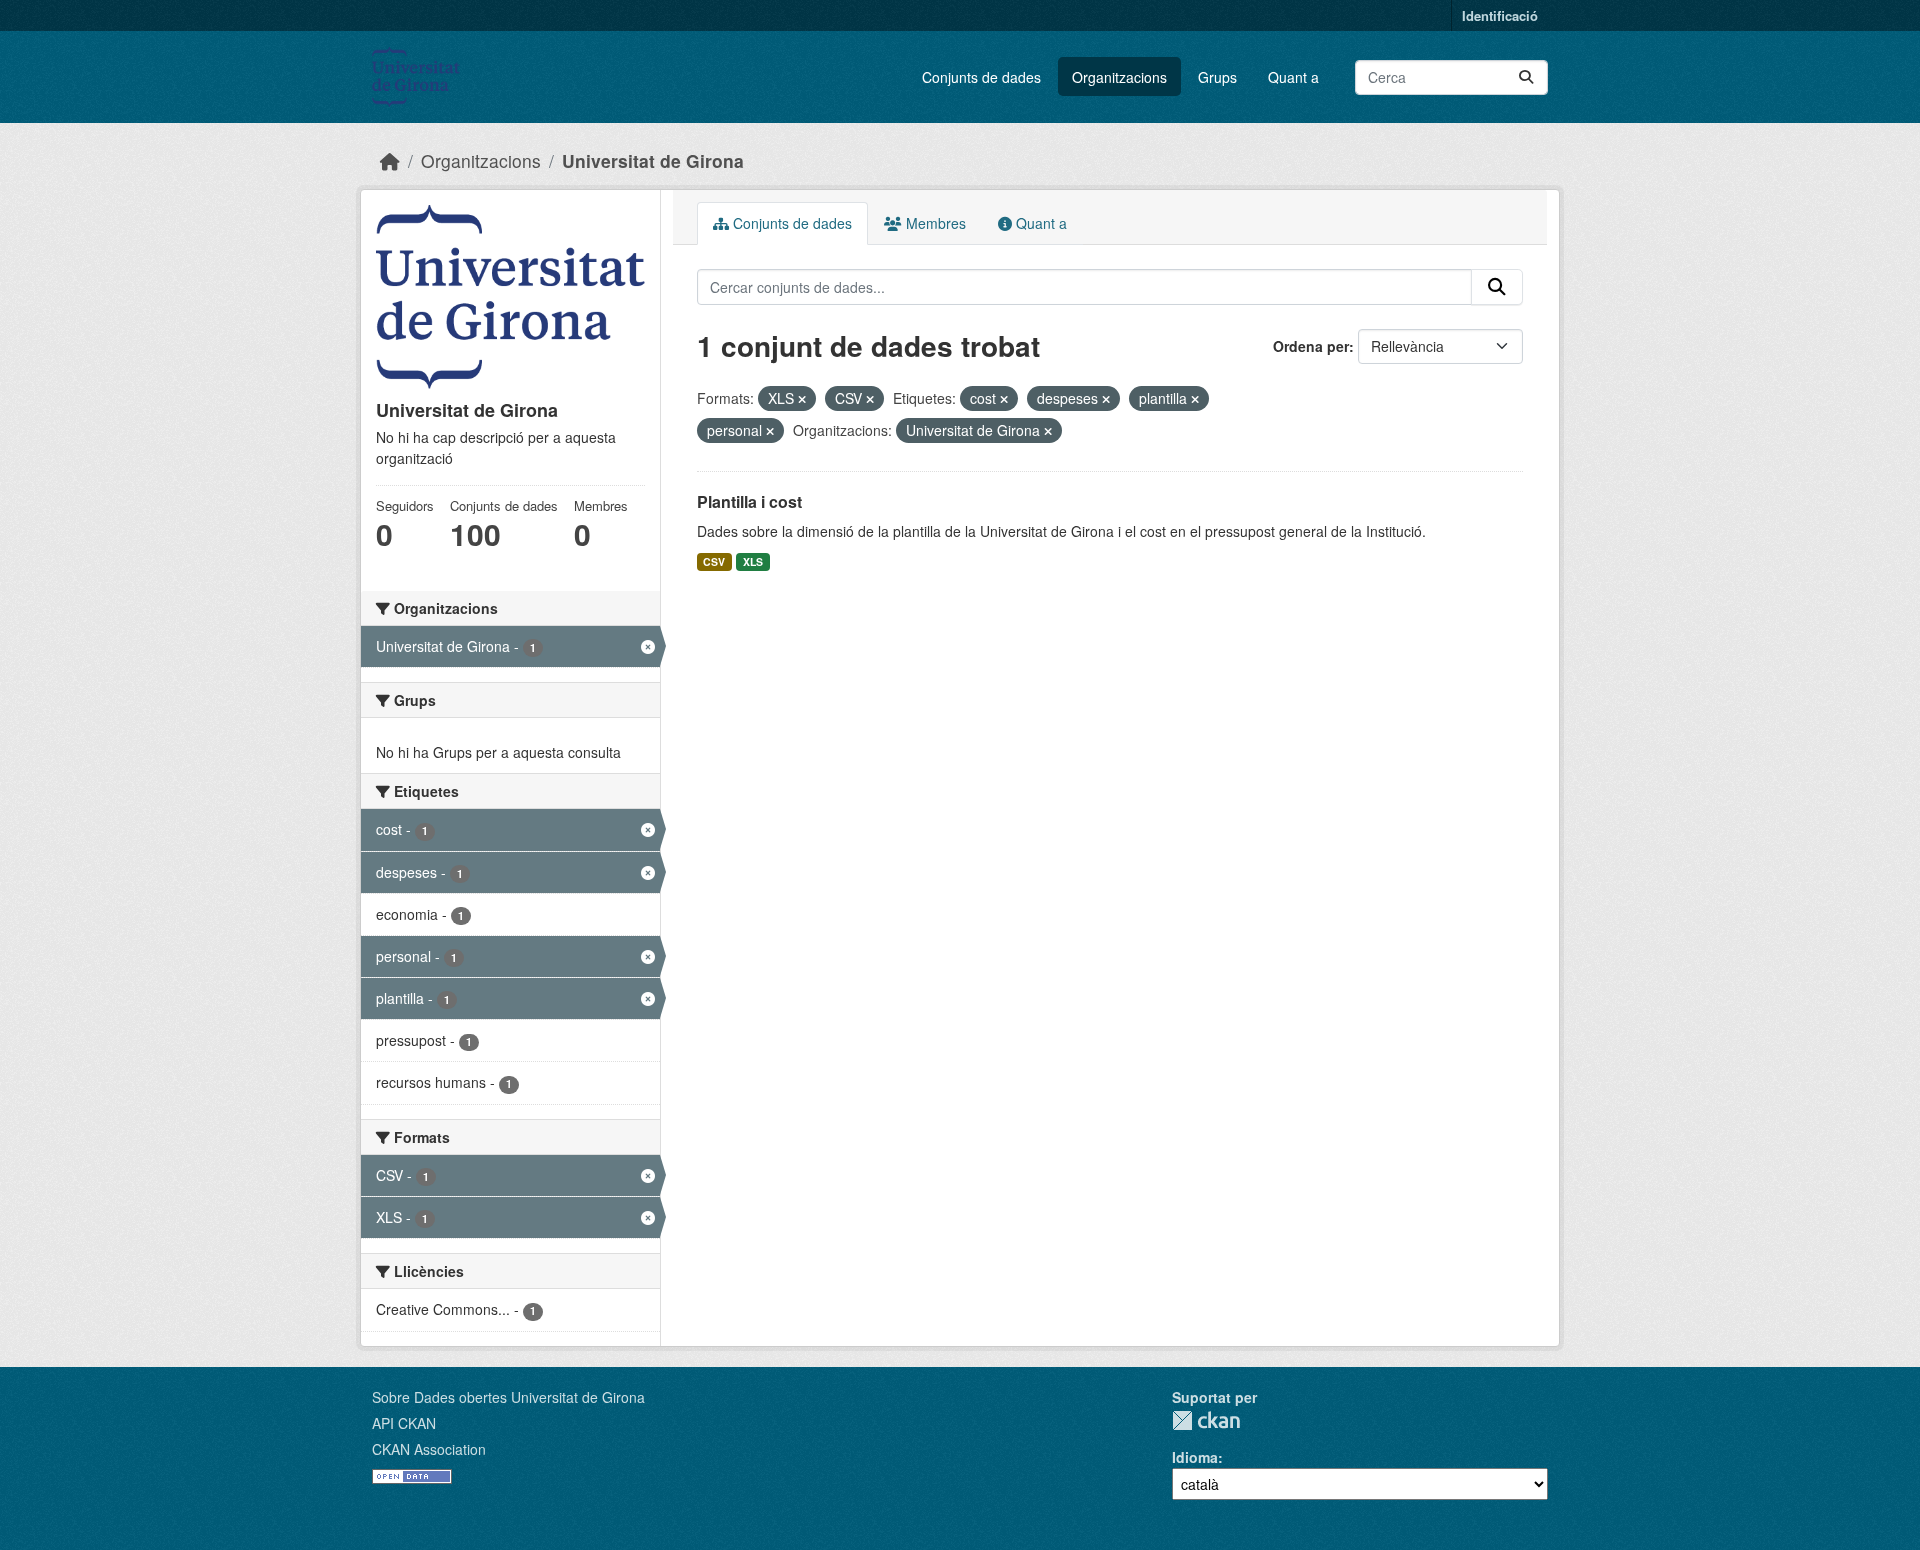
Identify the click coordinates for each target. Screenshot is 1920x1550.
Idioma (1195, 1457)
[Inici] (390, 160)
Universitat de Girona (653, 160)
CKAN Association (429, 1449)
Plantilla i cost (749, 501)
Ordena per (1311, 346)
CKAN (1206, 1420)
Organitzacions (1119, 77)
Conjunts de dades (981, 77)
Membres (934, 223)
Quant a (1293, 77)
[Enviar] (1526, 77)
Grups (1217, 77)
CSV (714, 561)
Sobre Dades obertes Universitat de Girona (508, 1397)
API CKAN (404, 1423)
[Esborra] (802, 399)
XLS (753, 561)
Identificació (1500, 15)
